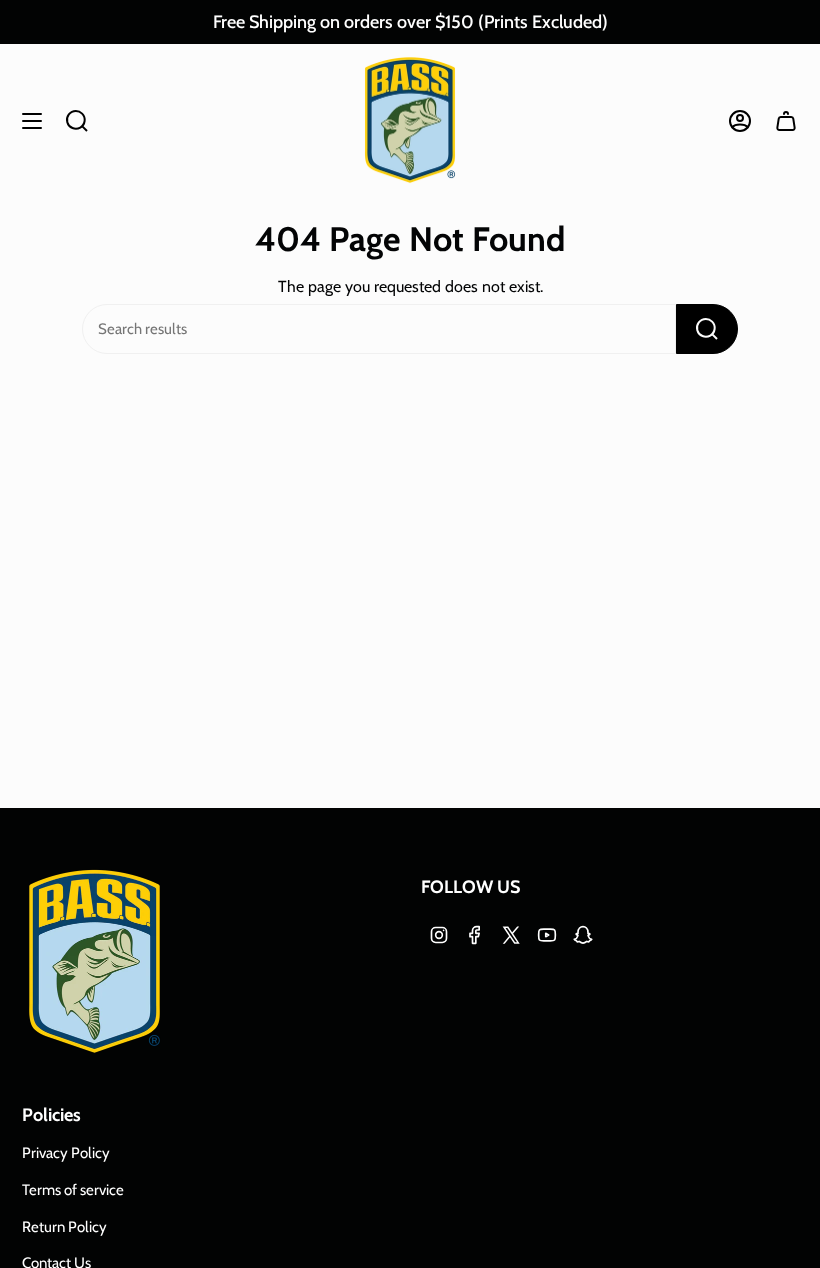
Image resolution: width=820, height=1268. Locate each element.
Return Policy (64, 1227)
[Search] (707, 329)
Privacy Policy (66, 1153)
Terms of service (73, 1190)
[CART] (786, 120)
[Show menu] (32, 120)
